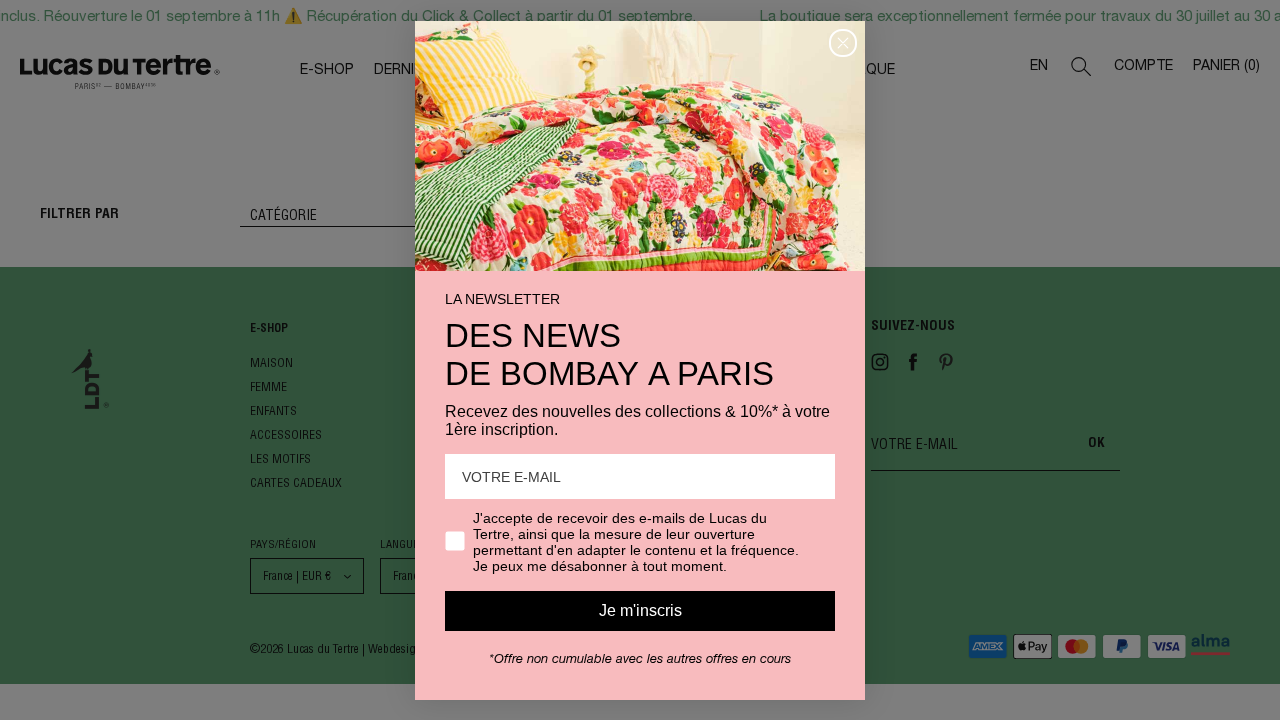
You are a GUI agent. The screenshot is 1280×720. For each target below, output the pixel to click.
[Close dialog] (843, 43)
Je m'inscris (640, 610)
